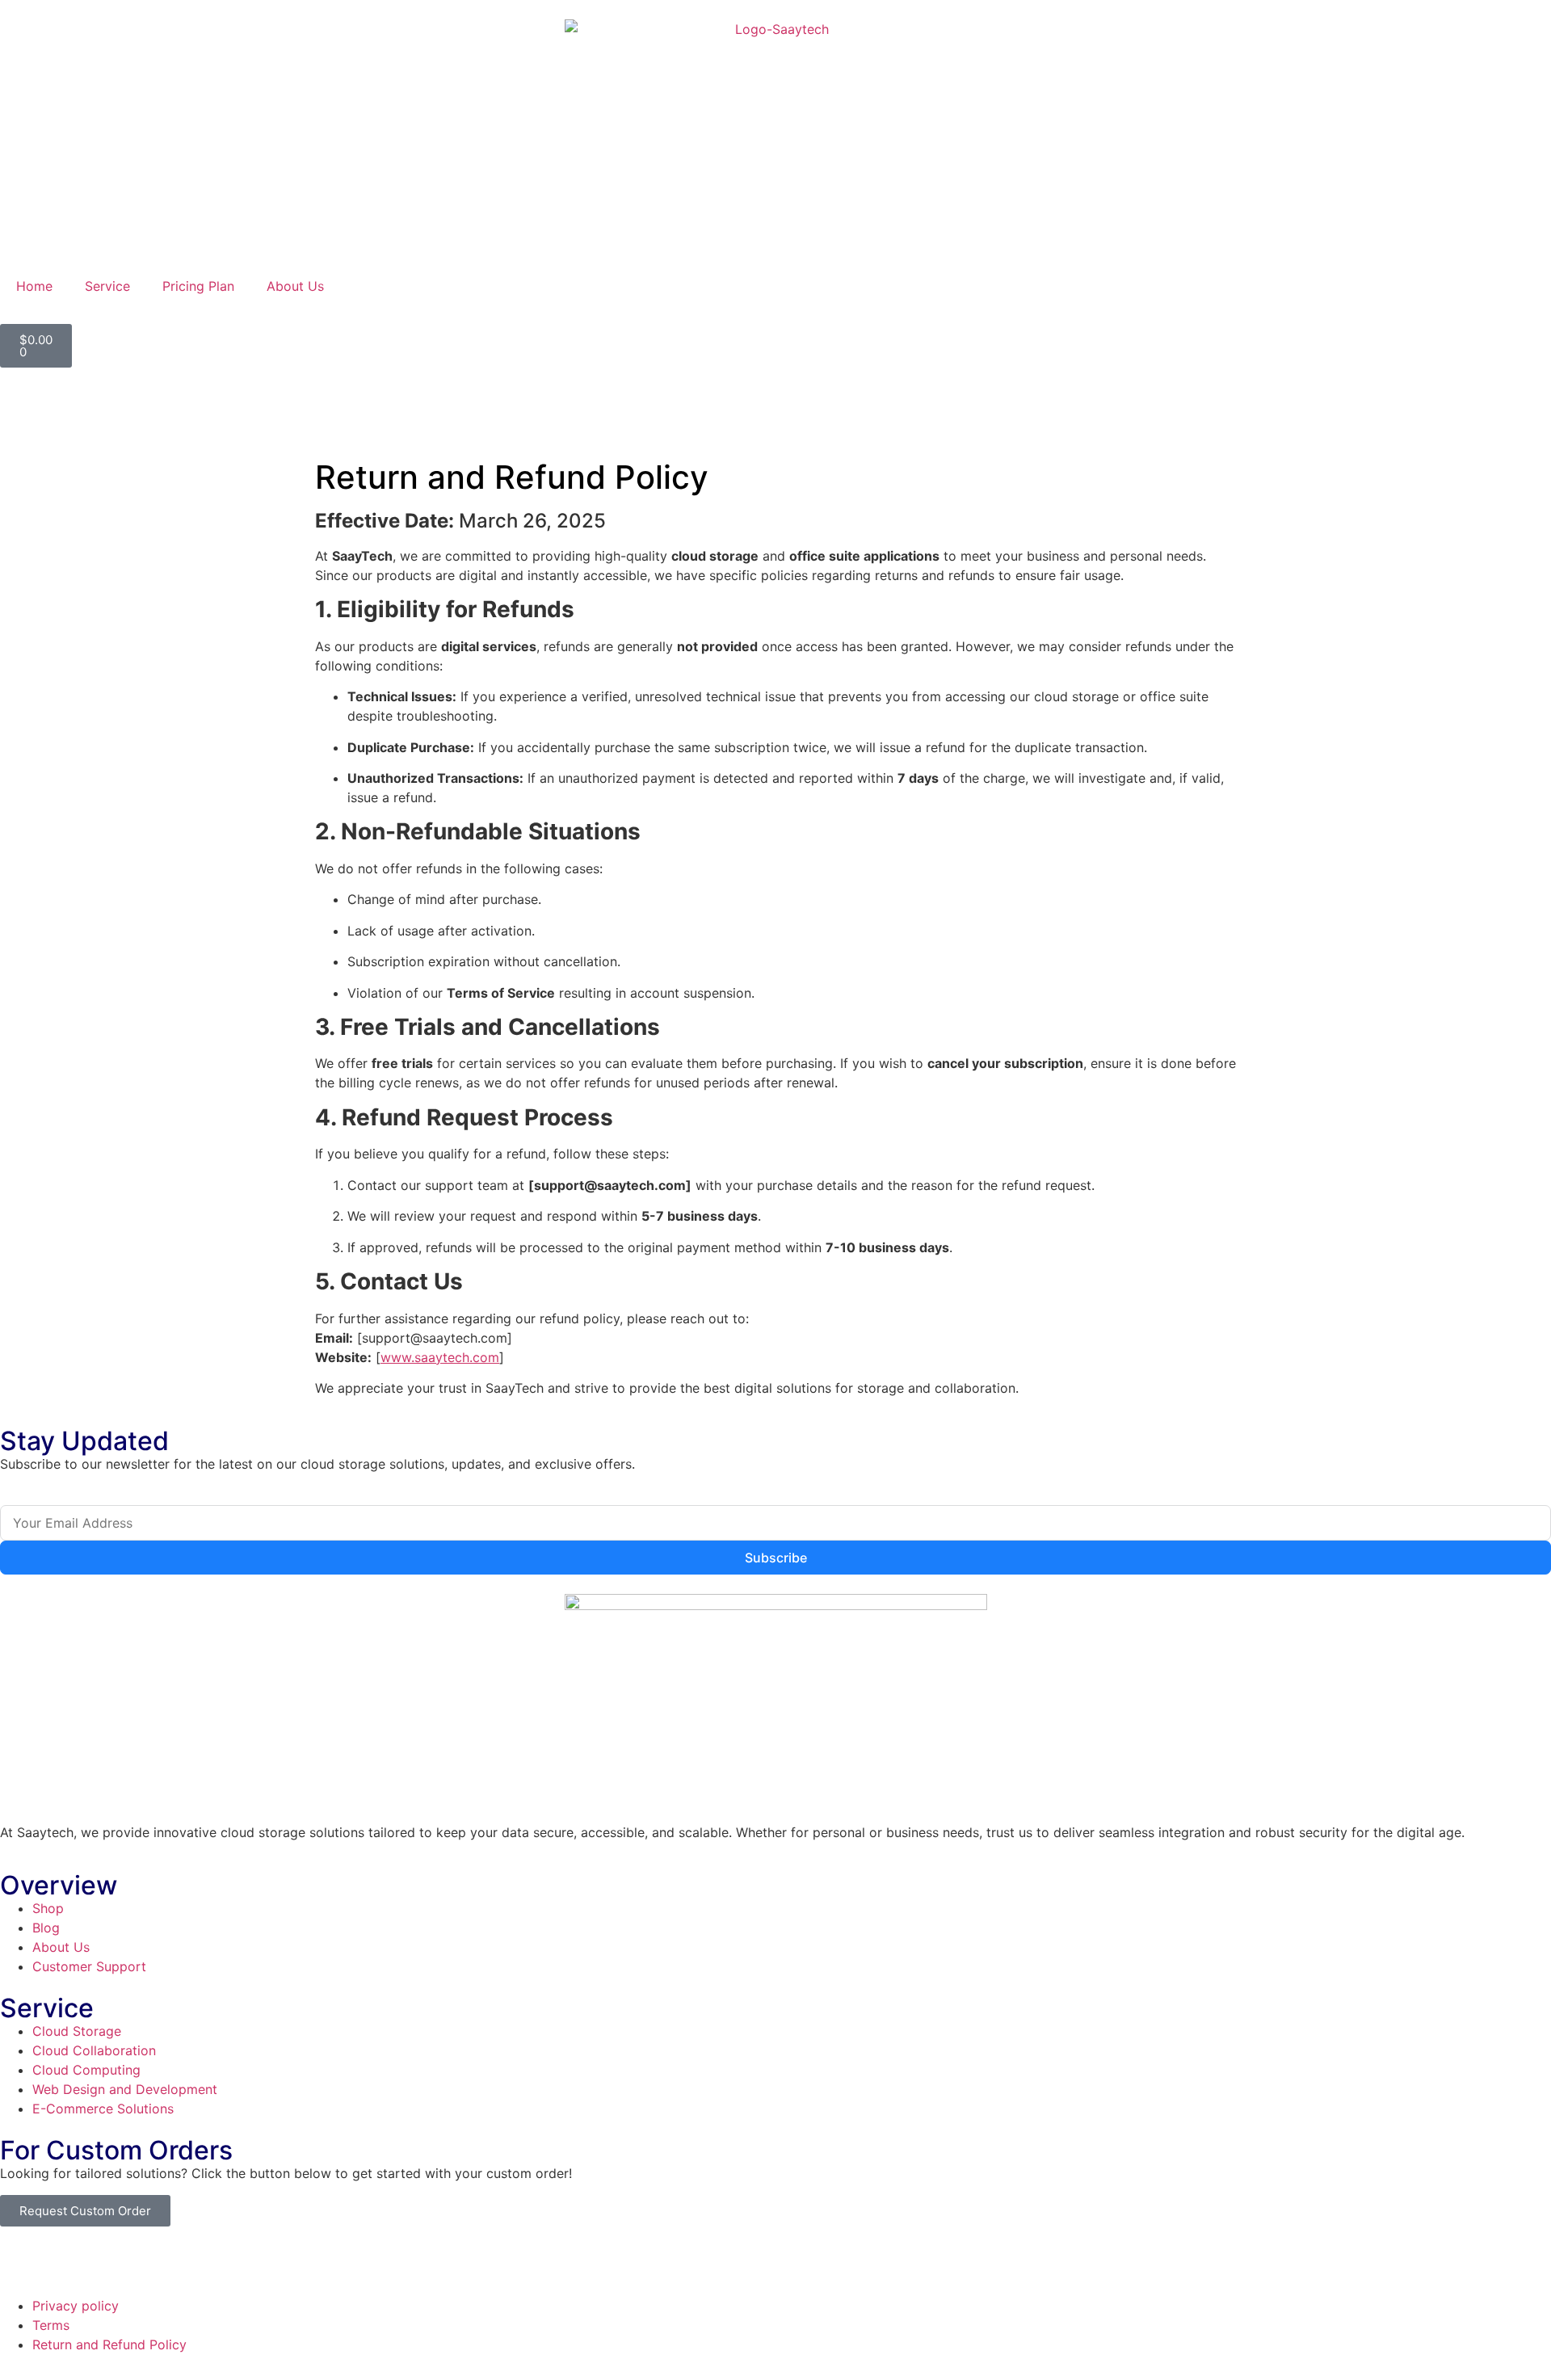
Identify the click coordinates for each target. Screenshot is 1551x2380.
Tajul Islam (310, 2256)
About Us (295, 286)
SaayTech (111, 2256)
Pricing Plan (198, 286)
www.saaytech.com (440, 1357)
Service (107, 286)
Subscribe (776, 1558)
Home (34, 286)
